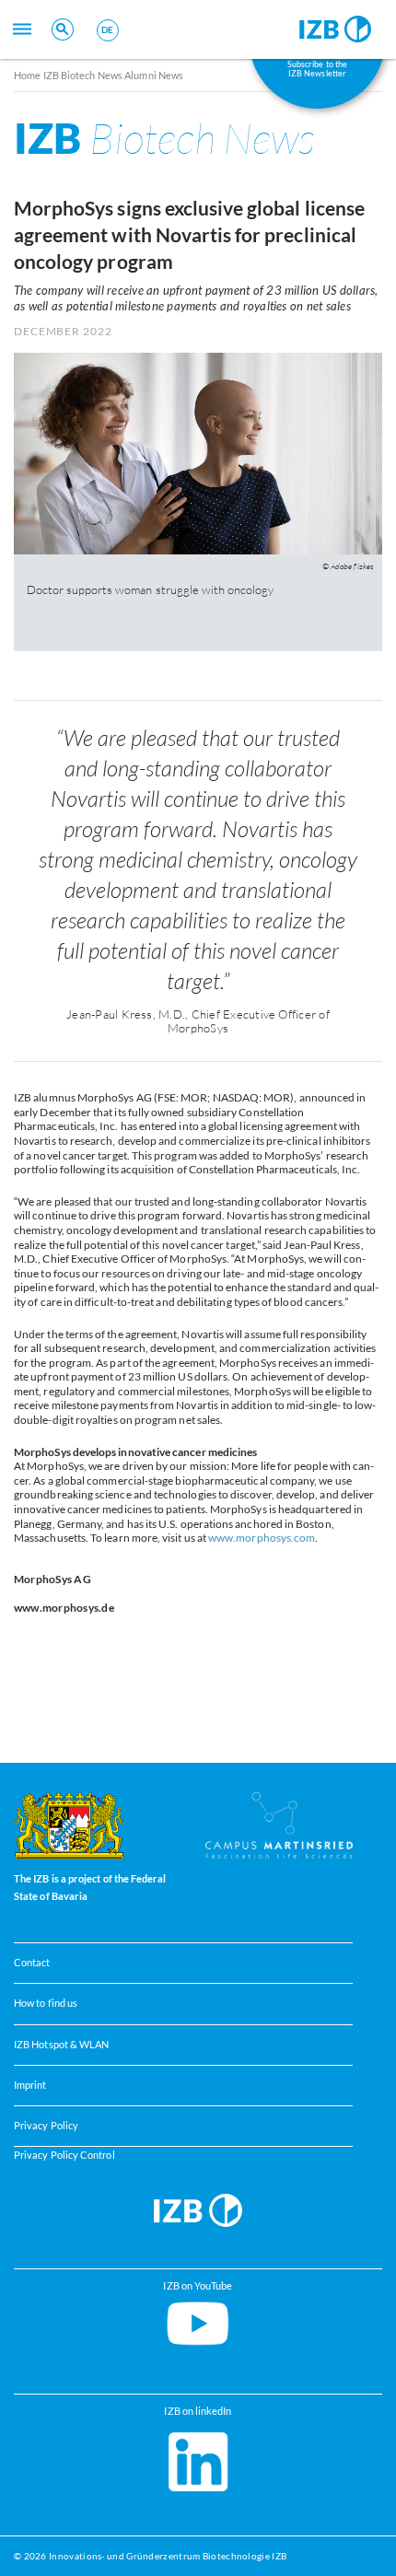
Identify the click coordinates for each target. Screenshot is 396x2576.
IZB (164, 138)
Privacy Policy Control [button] (64, 2155)
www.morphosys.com (262, 1538)
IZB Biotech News (83, 75)
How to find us (46, 2004)
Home (27, 75)
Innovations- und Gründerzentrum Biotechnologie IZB (168, 2556)
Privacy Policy (46, 2126)
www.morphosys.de (64, 1608)
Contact (32, 1964)
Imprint (30, 2085)
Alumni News (154, 75)
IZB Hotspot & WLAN (61, 2045)
